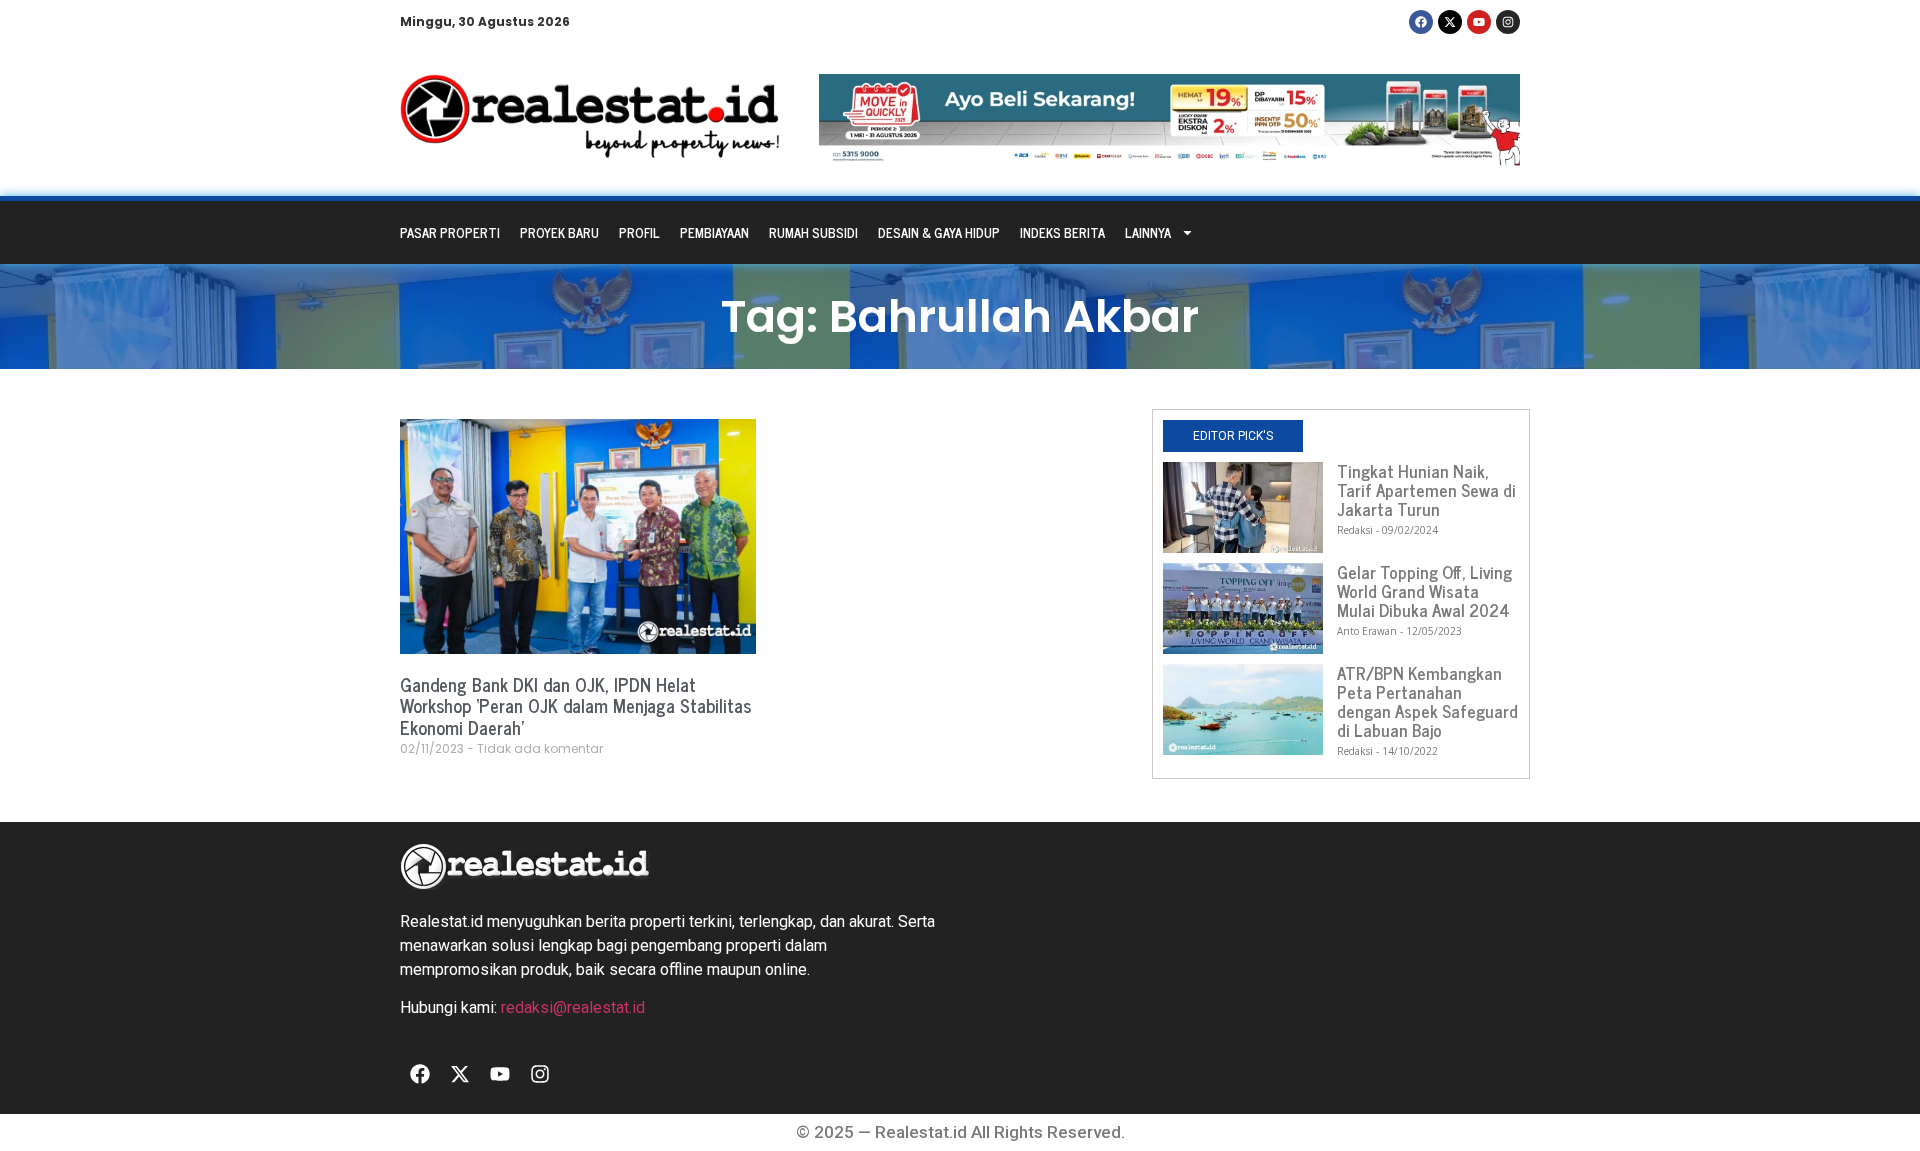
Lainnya (1148, 232)
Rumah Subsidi (813, 232)
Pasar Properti (450, 232)
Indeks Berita (1062, 232)
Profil (639, 232)
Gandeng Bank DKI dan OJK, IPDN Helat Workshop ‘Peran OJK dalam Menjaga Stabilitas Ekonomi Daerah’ (575, 705)
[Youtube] (1479, 22)
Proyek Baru (559, 232)
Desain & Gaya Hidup (939, 232)
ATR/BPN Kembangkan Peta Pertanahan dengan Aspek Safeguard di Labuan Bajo (1427, 701)
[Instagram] (1508, 22)
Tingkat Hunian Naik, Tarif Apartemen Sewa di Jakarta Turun (1426, 490)
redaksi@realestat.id (573, 1007)
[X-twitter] (1450, 22)
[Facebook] (1421, 22)
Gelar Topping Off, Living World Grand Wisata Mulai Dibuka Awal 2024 (1424, 591)
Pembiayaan (714, 232)
